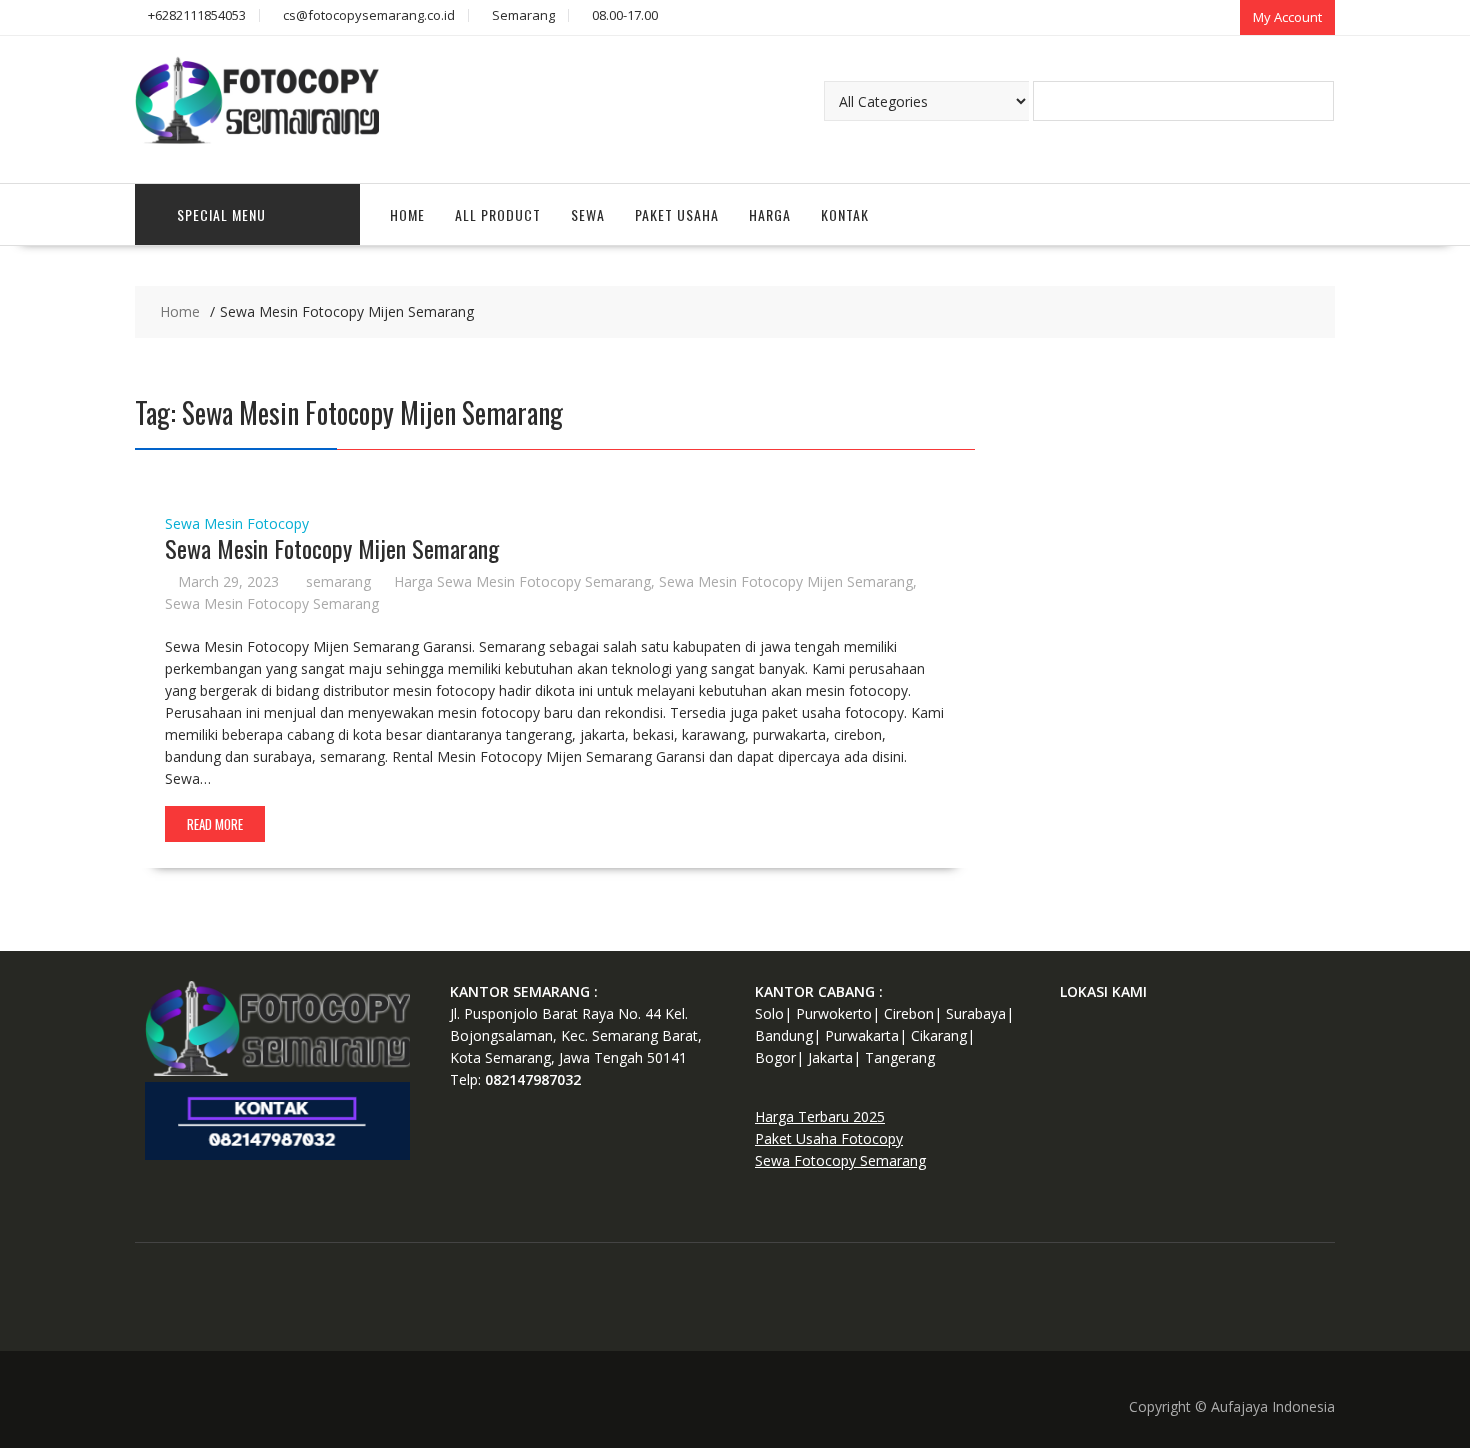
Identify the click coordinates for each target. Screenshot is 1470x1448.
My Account (1287, 17)
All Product (498, 214)
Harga (770, 214)
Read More (215, 824)
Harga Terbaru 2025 (820, 1116)
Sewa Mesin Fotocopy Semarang (272, 603)
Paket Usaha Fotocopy (829, 1138)
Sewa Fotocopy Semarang (840, 1160)
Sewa (588, 214)
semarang (338, 581)
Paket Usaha (677, 214)
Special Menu (221, 214)
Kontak (845, 214)
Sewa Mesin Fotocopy (237, 523)
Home (407, 214)
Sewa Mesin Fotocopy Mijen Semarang (332, 548)
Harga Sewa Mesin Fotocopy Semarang (522, 581)
